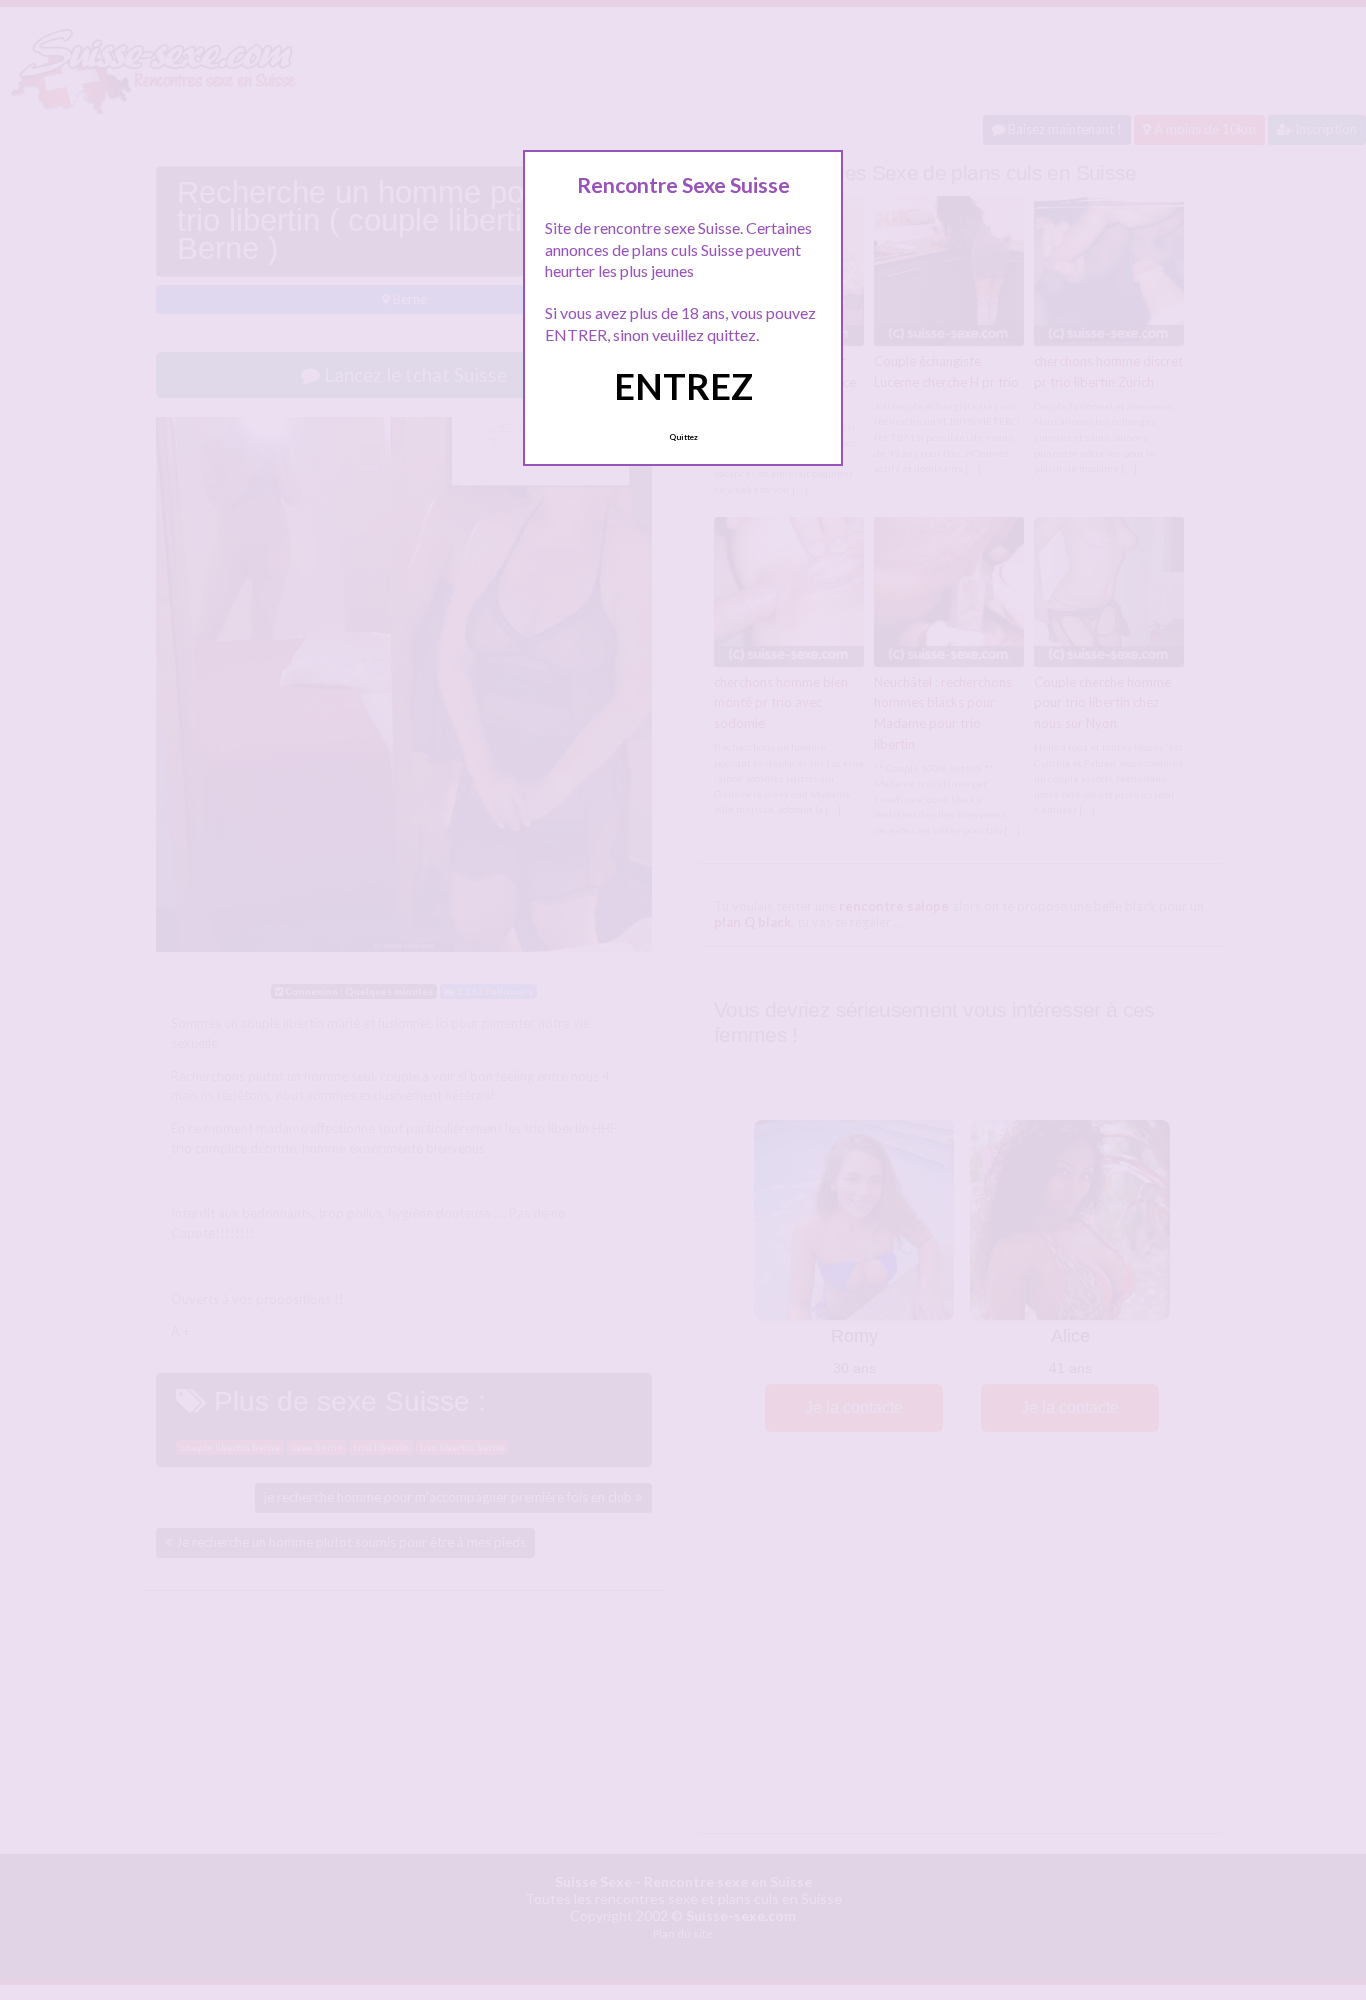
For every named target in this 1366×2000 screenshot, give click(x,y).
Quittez (683, 437)
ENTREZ (683, 386)
